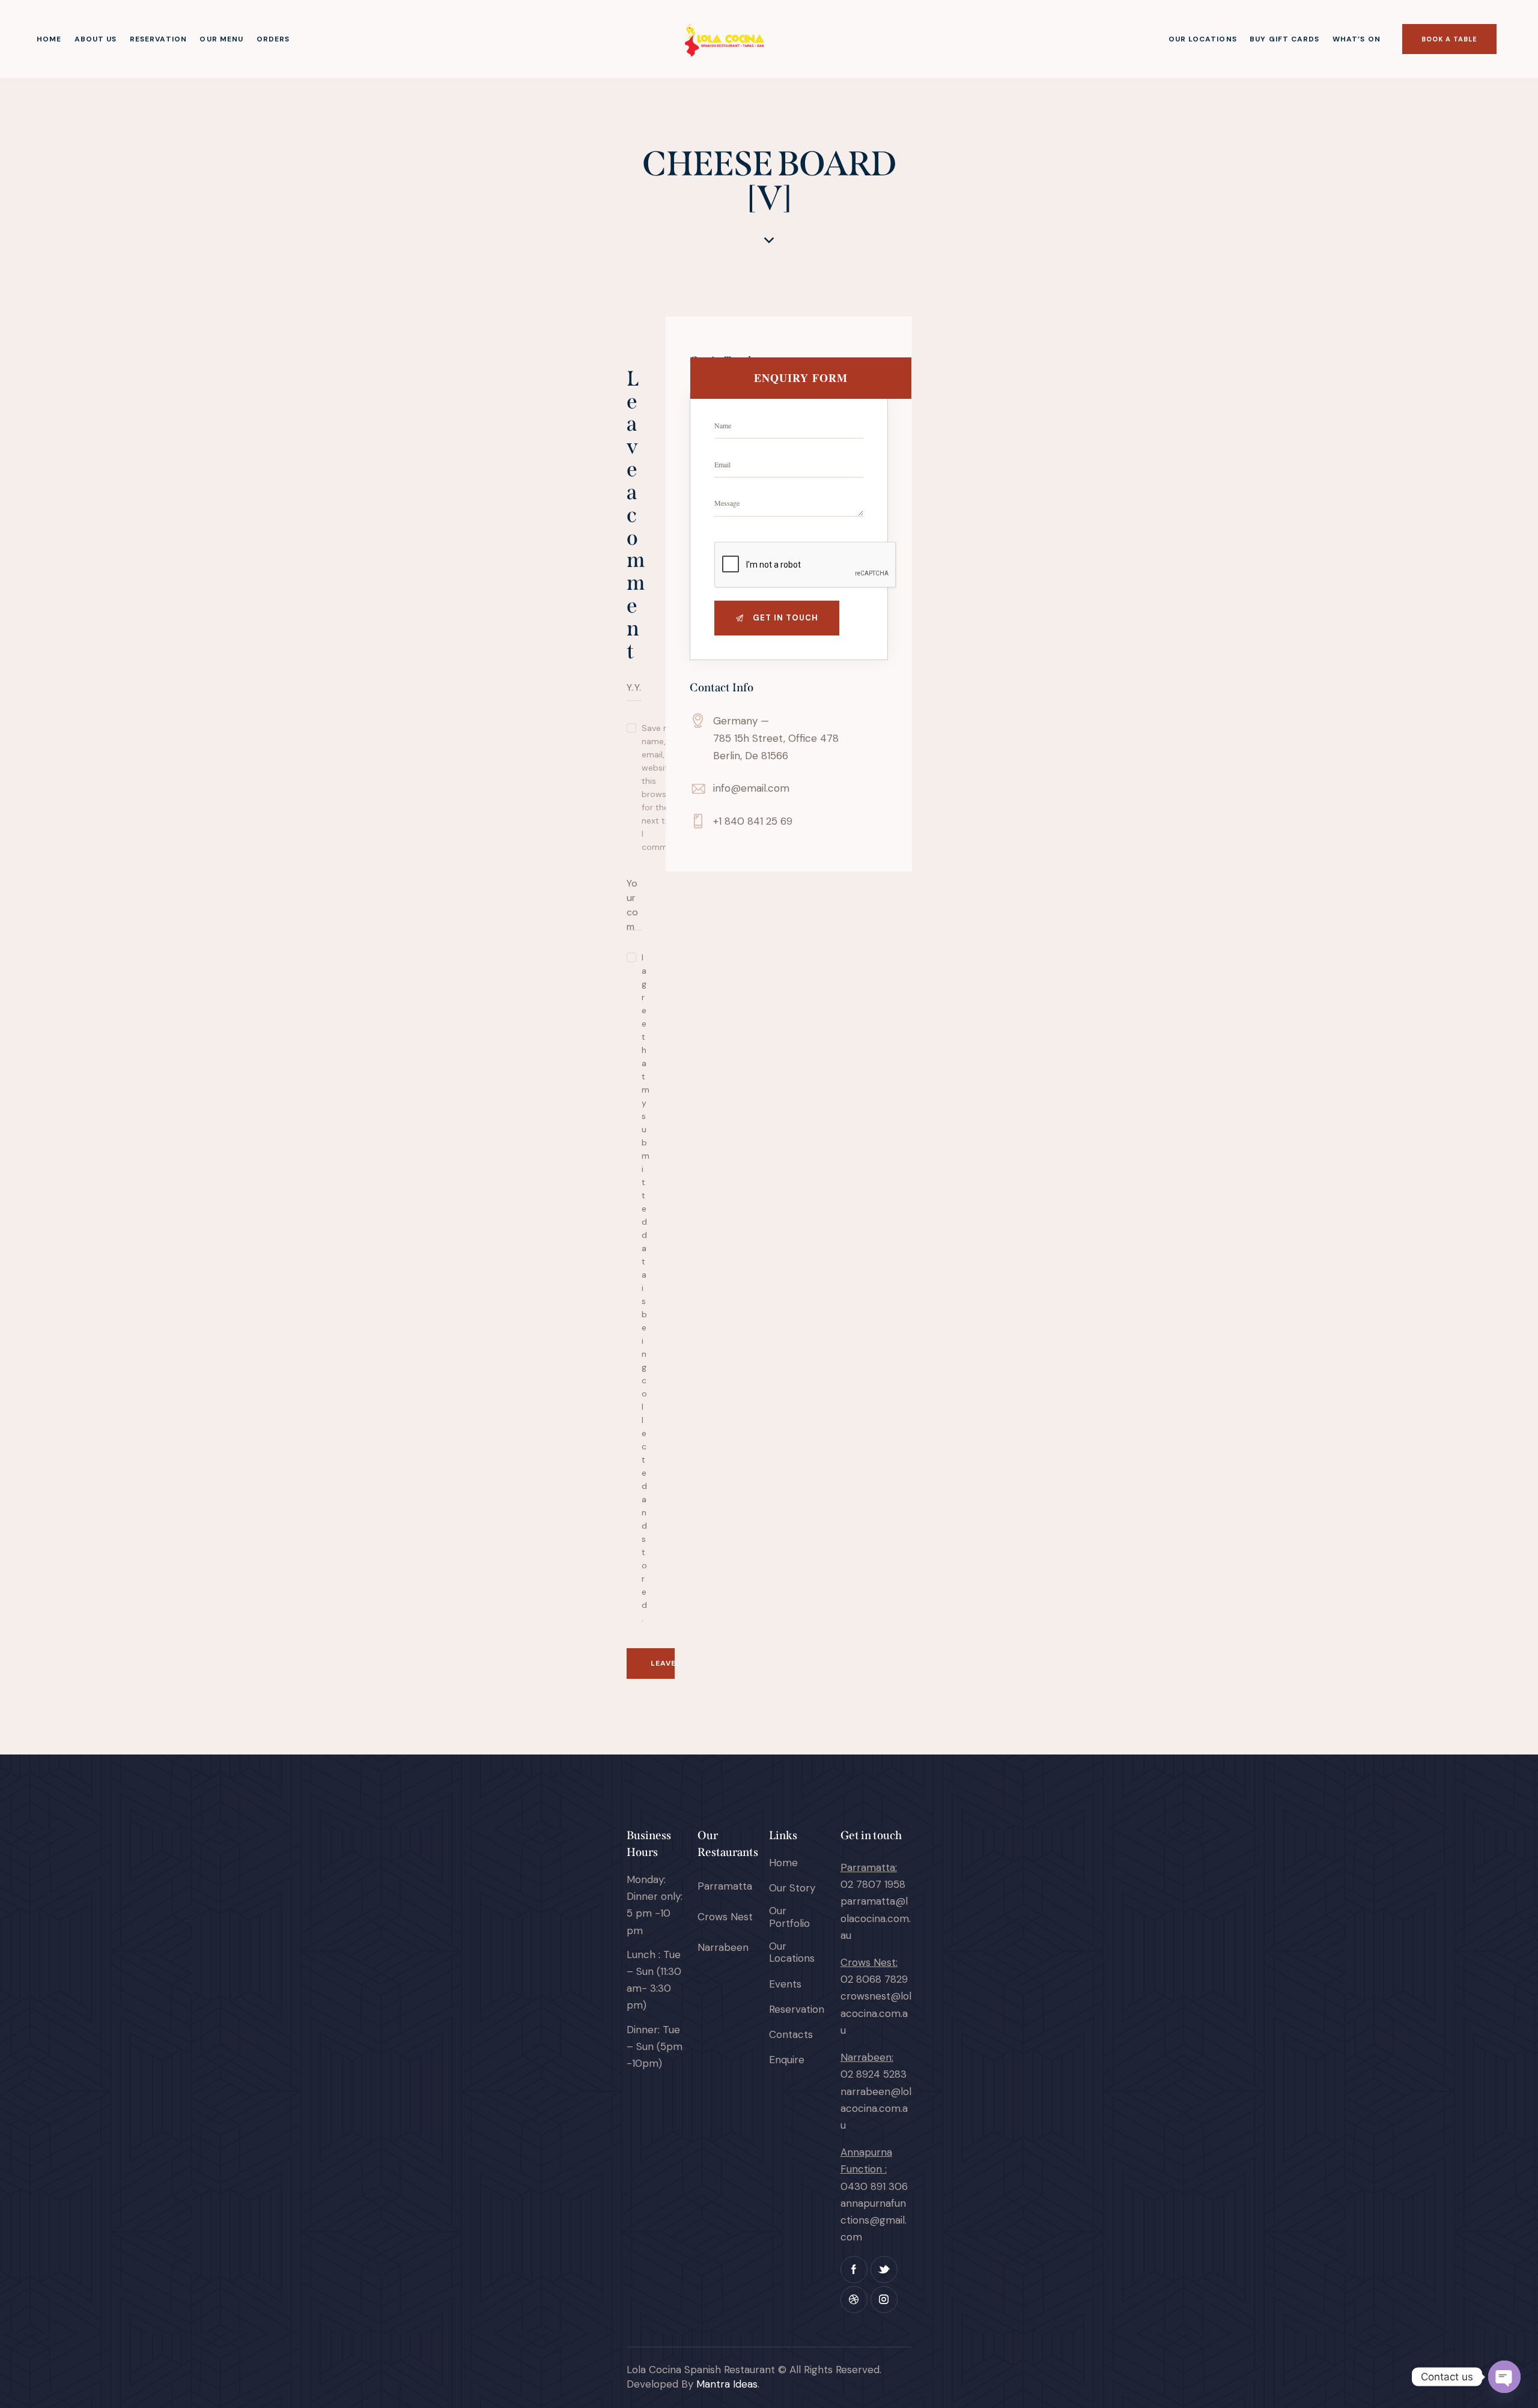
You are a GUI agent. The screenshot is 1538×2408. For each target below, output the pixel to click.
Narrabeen (723, 1947)
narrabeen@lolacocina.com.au (876, 2108)
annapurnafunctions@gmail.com (874, 2220)
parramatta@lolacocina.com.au (876, 1918)
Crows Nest (725, 1917)
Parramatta (725, 1886)
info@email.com (751, 788)
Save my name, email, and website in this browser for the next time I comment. (662, 787)
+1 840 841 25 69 (753, 821)
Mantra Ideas (727, 2384)
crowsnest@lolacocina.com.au (876, 2013)
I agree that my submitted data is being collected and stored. (634, 1288)
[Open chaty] (1504, 2377)
